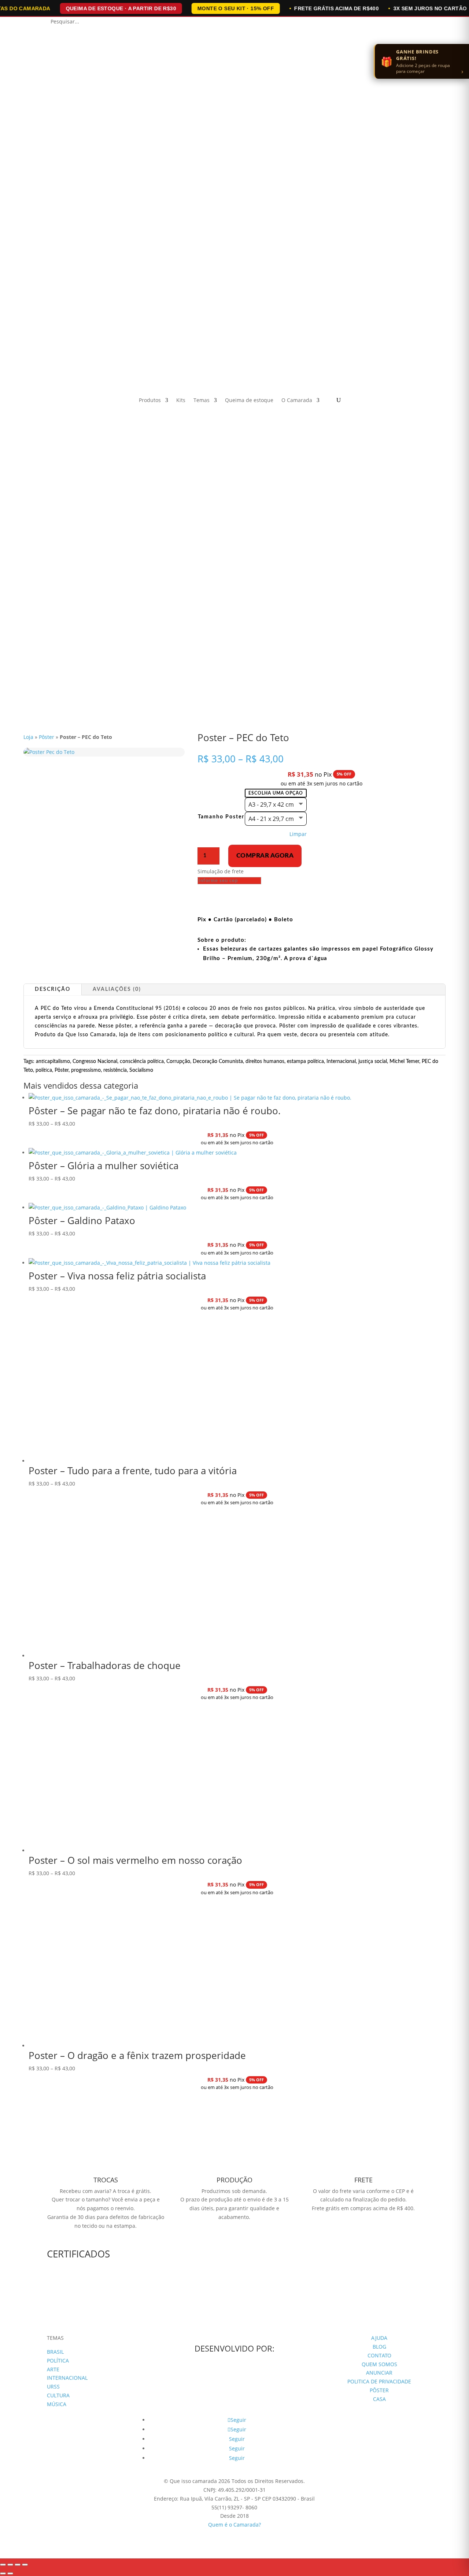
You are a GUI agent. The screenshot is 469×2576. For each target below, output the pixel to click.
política (44, 1070)
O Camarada (297, 401)
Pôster (47, 737)
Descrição (53, 989)
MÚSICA (57, 2404)
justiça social (373, 1062)
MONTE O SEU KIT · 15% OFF (236, 8)
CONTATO (379, 2355)
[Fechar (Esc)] (25, 2565)
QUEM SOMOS (379, 2364)
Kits (181, 401)
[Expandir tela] (10, 2565)
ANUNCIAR (379, 2373)
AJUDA (379, 2338)
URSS (53, 2387)
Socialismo (141, 1070)
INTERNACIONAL (67, 2378)
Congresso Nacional (95, 1062)
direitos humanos (265, 1062)
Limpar (298, 834)
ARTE (53, 2369)
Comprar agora (265, 856)
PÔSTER (379, 2390)
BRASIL (55, 2352)
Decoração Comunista (218, 1062)
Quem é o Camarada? (234, 2525)
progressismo (86, 1070)
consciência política (142, 1062)
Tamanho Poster (221, 817)
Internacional (341, 1062)
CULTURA (58, 2395)
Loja (28, 737)
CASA (379, 2399)
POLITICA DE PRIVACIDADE (379, 2381)
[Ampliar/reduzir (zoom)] (3, 2565)
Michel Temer (404, 1062)
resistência (115, 1070)
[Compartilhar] (18, 2565)
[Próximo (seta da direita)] (10, 2573)
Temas (202, 401)
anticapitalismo (53, 1062)
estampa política (305, 1062)
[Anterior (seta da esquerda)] (3, 2573)
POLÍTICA (58, 2361)
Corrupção (178, 1062)
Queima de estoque (249, 401)
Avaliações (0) (117, 989)
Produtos (150, 401)
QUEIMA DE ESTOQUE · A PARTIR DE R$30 (121, 8)
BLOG (379, 2347)
